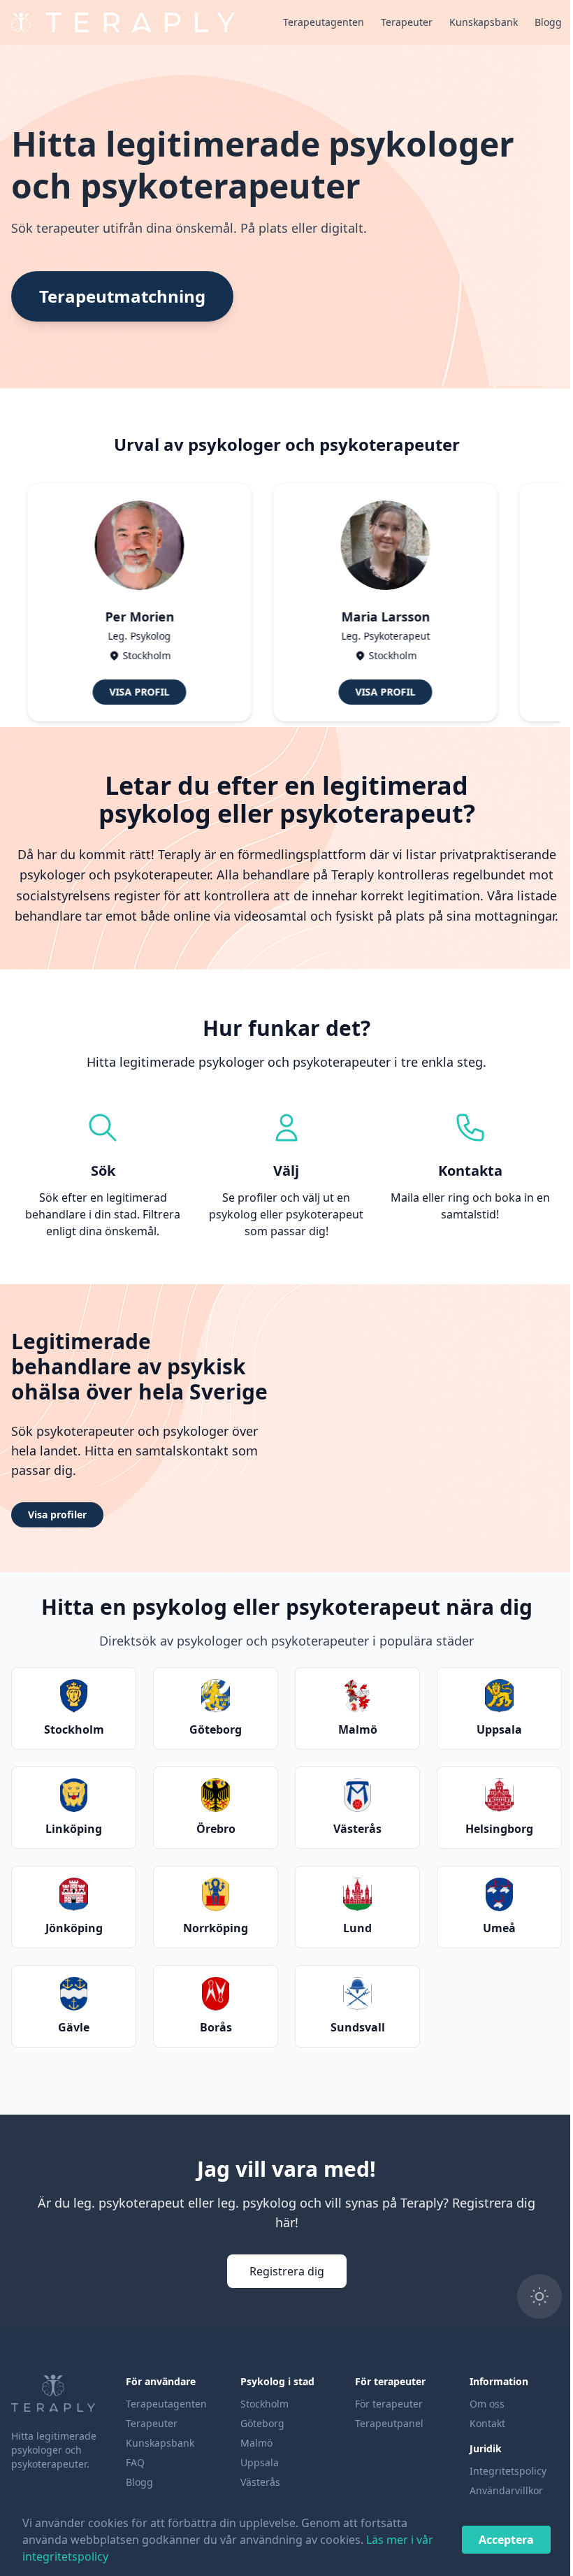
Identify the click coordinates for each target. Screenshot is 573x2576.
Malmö (252, 2443)
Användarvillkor (498, 2490)
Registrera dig (281, 2271)
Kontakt (479, 2423)
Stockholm (260, 2404)
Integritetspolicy (500, 2471)
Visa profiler (52, 1514)
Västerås (256, 2482)
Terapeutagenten (313, 22)
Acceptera (496, 2540)
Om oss (479, 2404)
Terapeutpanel (383, 2423)
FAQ (133, 2462)
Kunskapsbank (473, 22)
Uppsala (255, 2462)
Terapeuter (396, 22)
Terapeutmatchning (117, 296)
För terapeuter (383, 2404)
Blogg (538, 22)
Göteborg (258, 2423)
